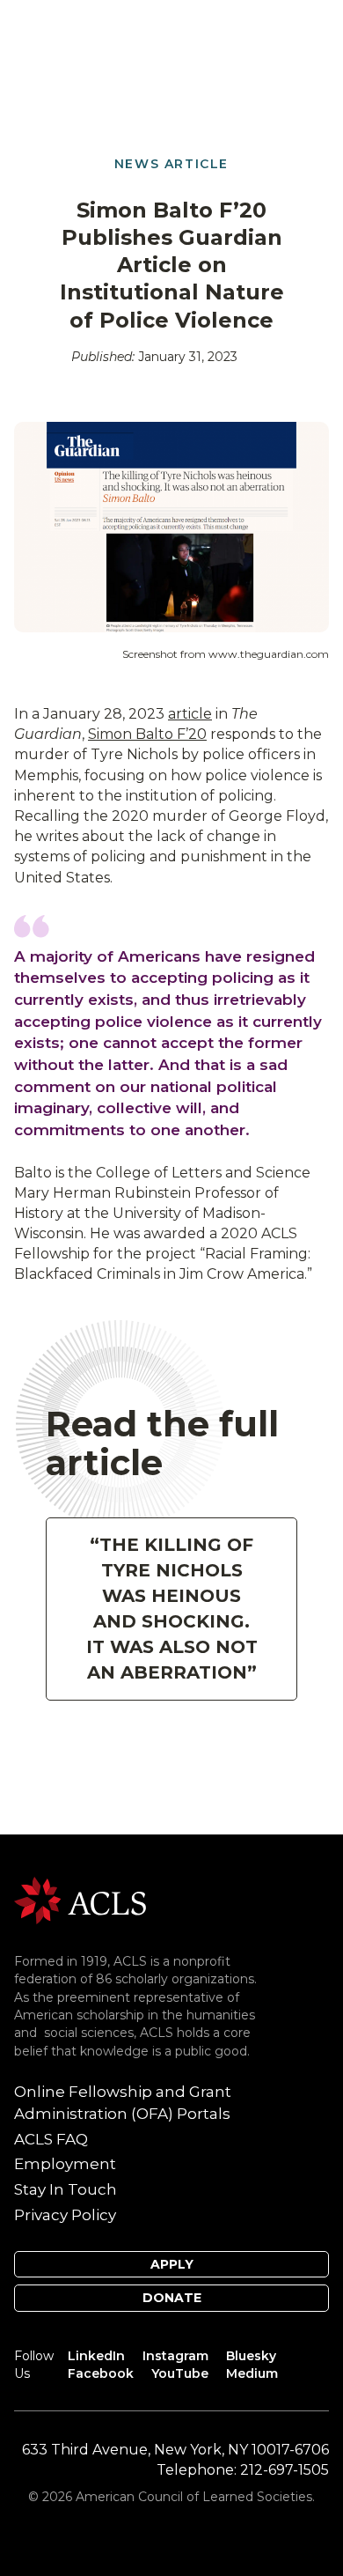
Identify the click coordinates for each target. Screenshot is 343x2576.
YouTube (180, 2373)
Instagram (175, 2356)
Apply (172, 2264)
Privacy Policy (65, 2215)
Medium (252, 2373)
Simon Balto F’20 (147, 734)
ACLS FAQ (51, 2139)
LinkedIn (96, 2356)
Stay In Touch (66, 2189)
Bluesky (251, 2356)
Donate (172, 2298)
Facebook (101, 2373)
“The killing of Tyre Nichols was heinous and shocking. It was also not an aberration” (172, 1609)
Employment (65, 2164)
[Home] (80, 1899)
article (190, 714)
